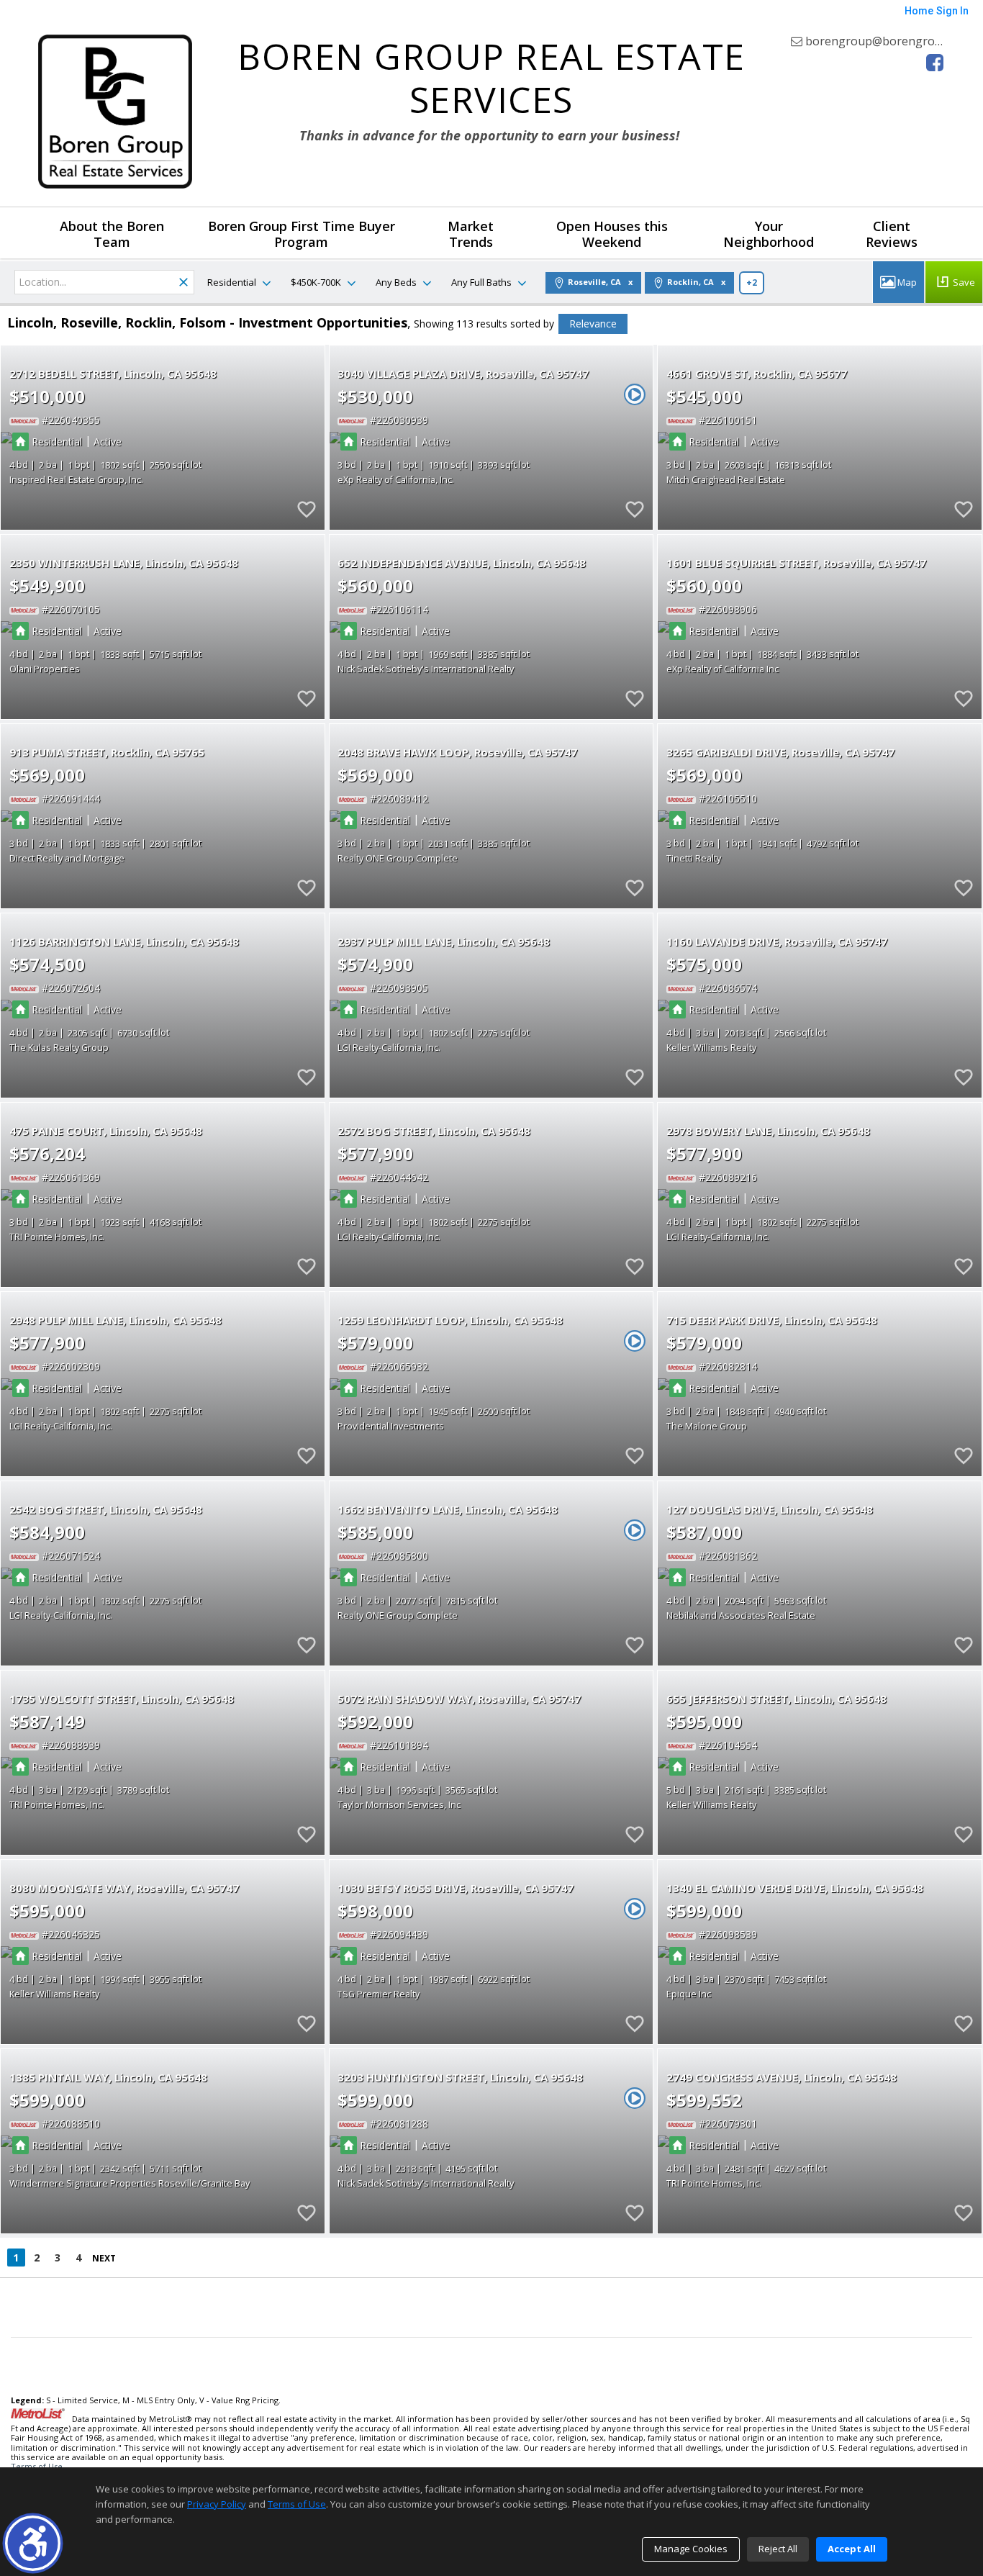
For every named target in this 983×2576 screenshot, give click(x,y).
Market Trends (471, 234)
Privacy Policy (217, 2504)
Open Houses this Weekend (612, 234)
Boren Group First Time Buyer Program (302, 234)
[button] (33, 2543)
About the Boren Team (112, 234)
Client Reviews (892, 234)
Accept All (852, 2549)
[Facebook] (935, 63)
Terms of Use (37, 2466)
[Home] (115, 112)
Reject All (778, 2549)
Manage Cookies (691, 2549)
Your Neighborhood (769, 234)
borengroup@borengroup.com (888, 41)
